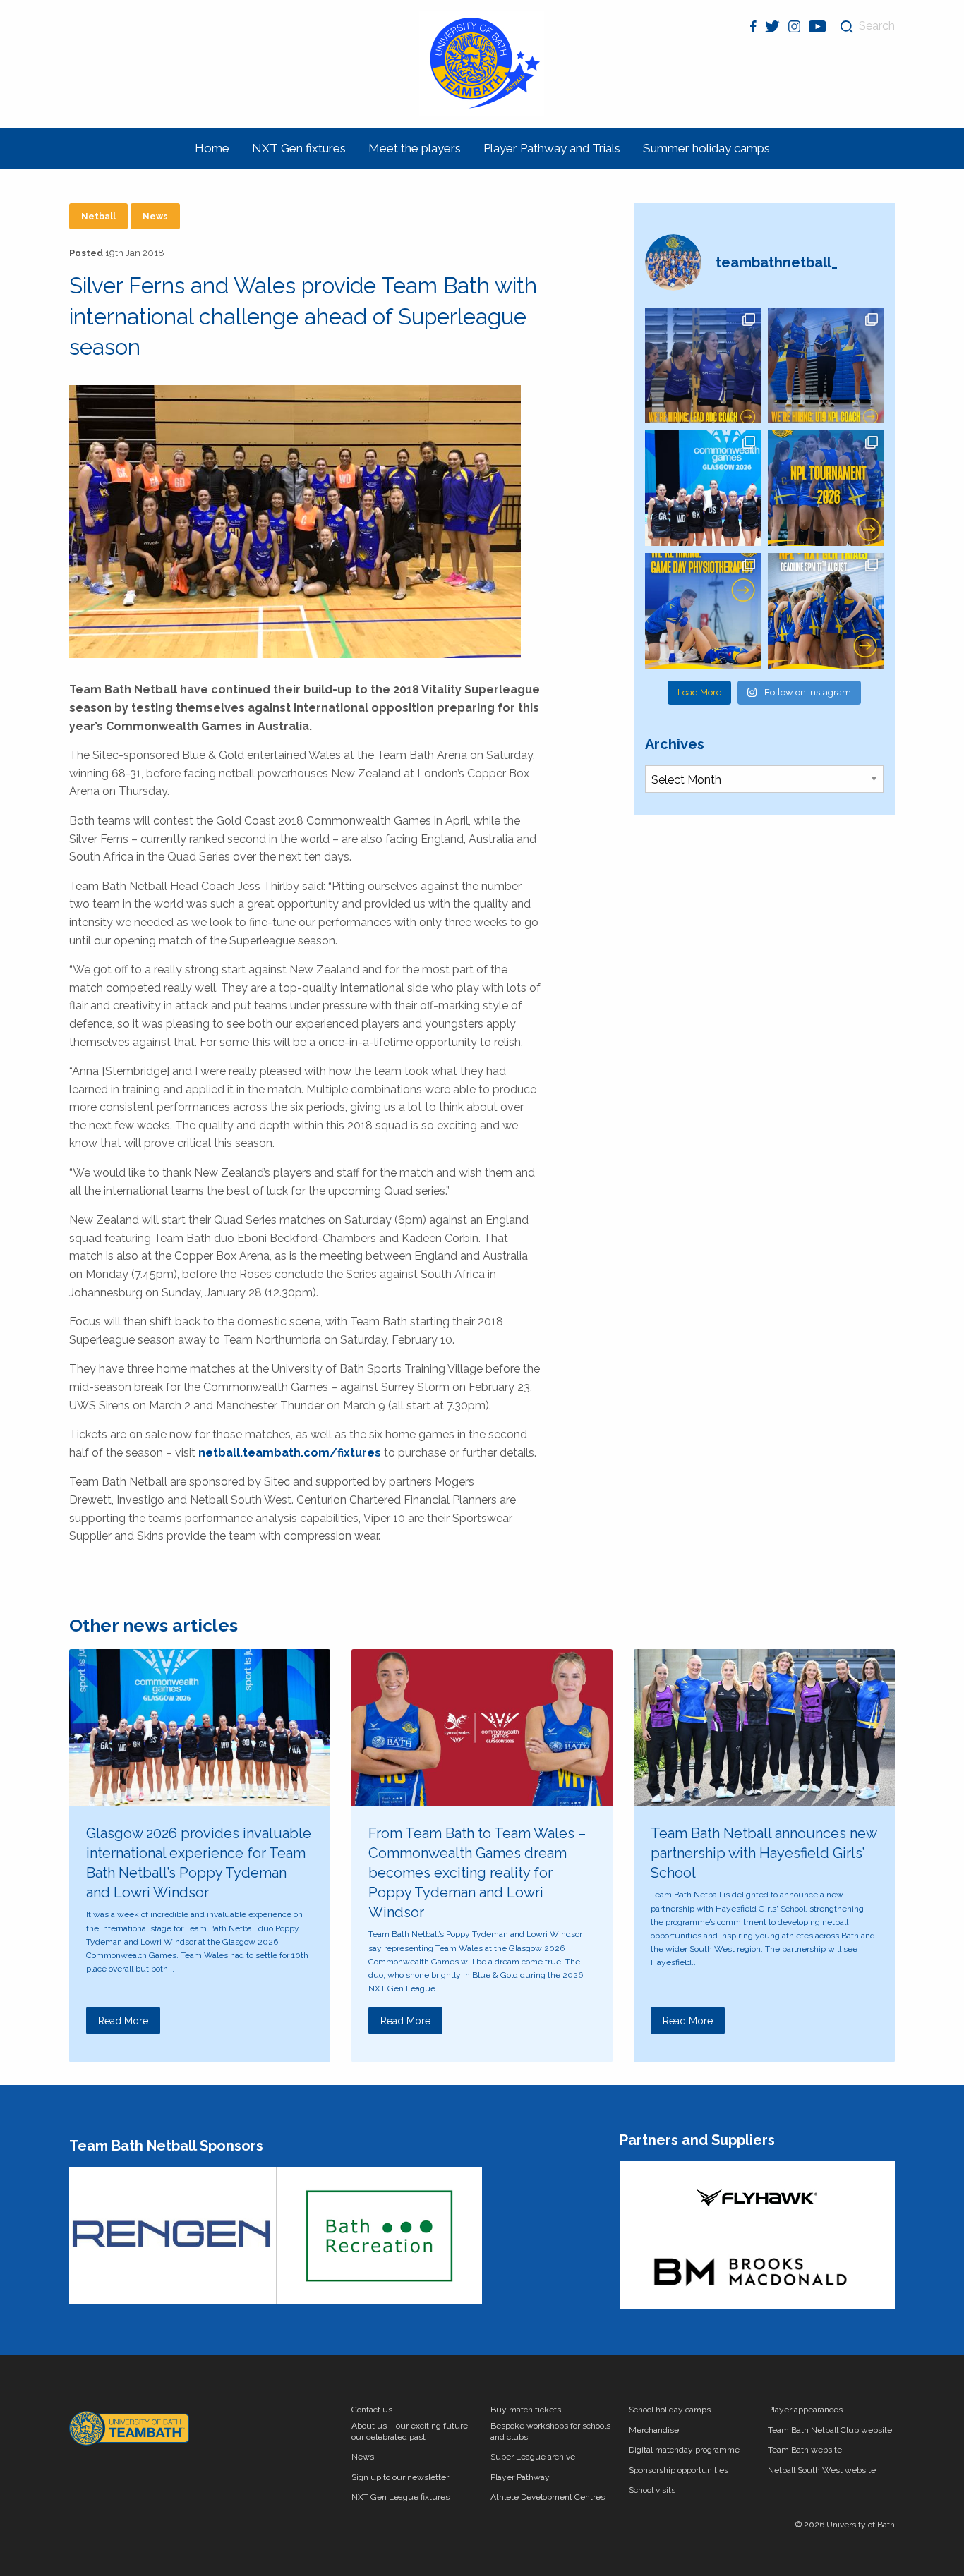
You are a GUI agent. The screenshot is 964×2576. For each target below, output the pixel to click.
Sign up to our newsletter (400, 2477)
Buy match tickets (526, 2410)
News (155, 217)
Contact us (372, 2410)
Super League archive (533, 2457)
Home (212, 148)
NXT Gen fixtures (299, 148)
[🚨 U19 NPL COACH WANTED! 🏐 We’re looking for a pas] (826, 365)
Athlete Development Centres (548, 2497)
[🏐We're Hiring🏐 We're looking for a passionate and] (703, 611)
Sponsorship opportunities (679, 2470)
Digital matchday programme (684, 2450)
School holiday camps (670, 2410)
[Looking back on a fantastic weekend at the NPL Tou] (826, 488)
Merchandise (654, 2430)
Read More (123, 2021)
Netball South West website (822, 2470)
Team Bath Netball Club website (830, 2430)
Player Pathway (520, 2477)
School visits (652, 2490)
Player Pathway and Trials (552, 148)
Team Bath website (805, 2450)
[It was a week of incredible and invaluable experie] (703, 488)
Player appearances (805, 2410)
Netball (98, 217)
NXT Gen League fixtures (400, 2497)
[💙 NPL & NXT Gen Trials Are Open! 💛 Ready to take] (826, 611)
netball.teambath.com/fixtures (290, 1453)
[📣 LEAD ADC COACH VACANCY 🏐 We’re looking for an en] (703, 365)
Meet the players (415, 148)
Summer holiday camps (706, 148)
